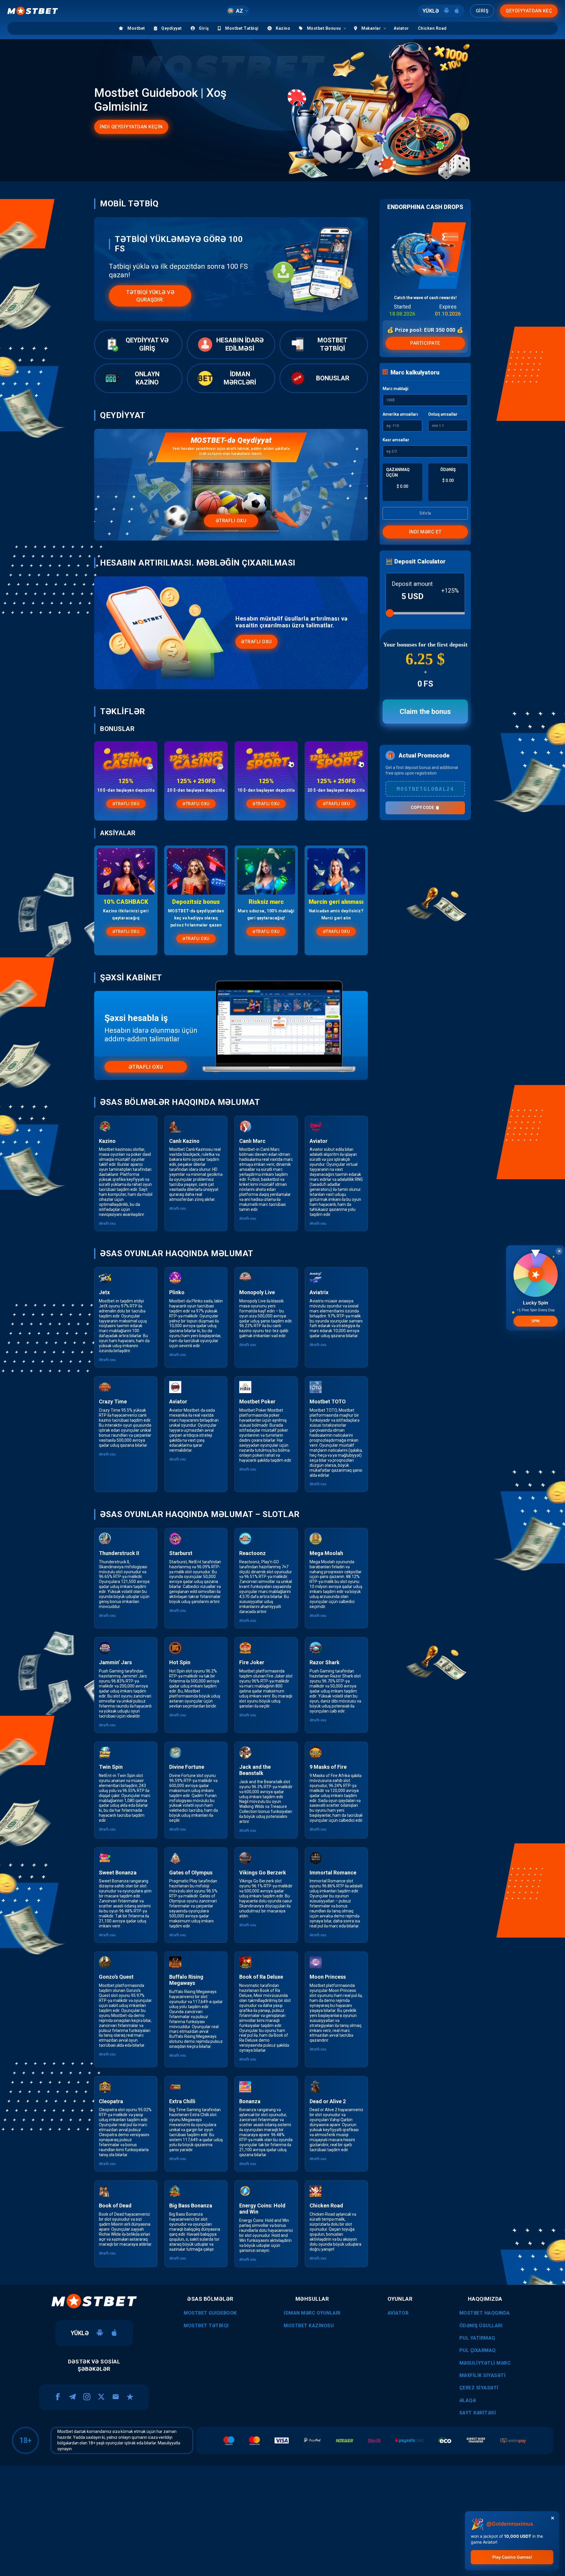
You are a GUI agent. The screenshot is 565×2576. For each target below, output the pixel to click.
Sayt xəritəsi (478, 2413)
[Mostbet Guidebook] (94, 2301)
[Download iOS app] (114, 2333)
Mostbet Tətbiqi (206, 2326)
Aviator (398, 2313)
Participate (425, 343)
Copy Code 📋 (425, 808)
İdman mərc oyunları (312, 2313)
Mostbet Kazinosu (309, 2326)
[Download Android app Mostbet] (446, 11)
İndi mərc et (425, 532)
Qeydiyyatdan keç (529, 11)
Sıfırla (425, 513)
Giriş (482, 11)
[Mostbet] (33, 11)
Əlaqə (468, 2400)
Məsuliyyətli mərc (485, 2363)
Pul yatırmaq (477, 2338)
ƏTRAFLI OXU (126, 804)
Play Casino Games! (512, 2557)
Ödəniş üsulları (481, 2326)
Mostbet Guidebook (210, 2313)
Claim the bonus (425, 712)
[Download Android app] (100, 2333)
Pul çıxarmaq (478, 2350)
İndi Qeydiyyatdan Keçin (131, 127)
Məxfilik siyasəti (483, 2375)
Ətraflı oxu (231, 521)
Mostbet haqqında (485, 2313)
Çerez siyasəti (479, 2388)
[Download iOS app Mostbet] (457, 11)
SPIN (536, 1321)
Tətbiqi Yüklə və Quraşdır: (150, 296)
